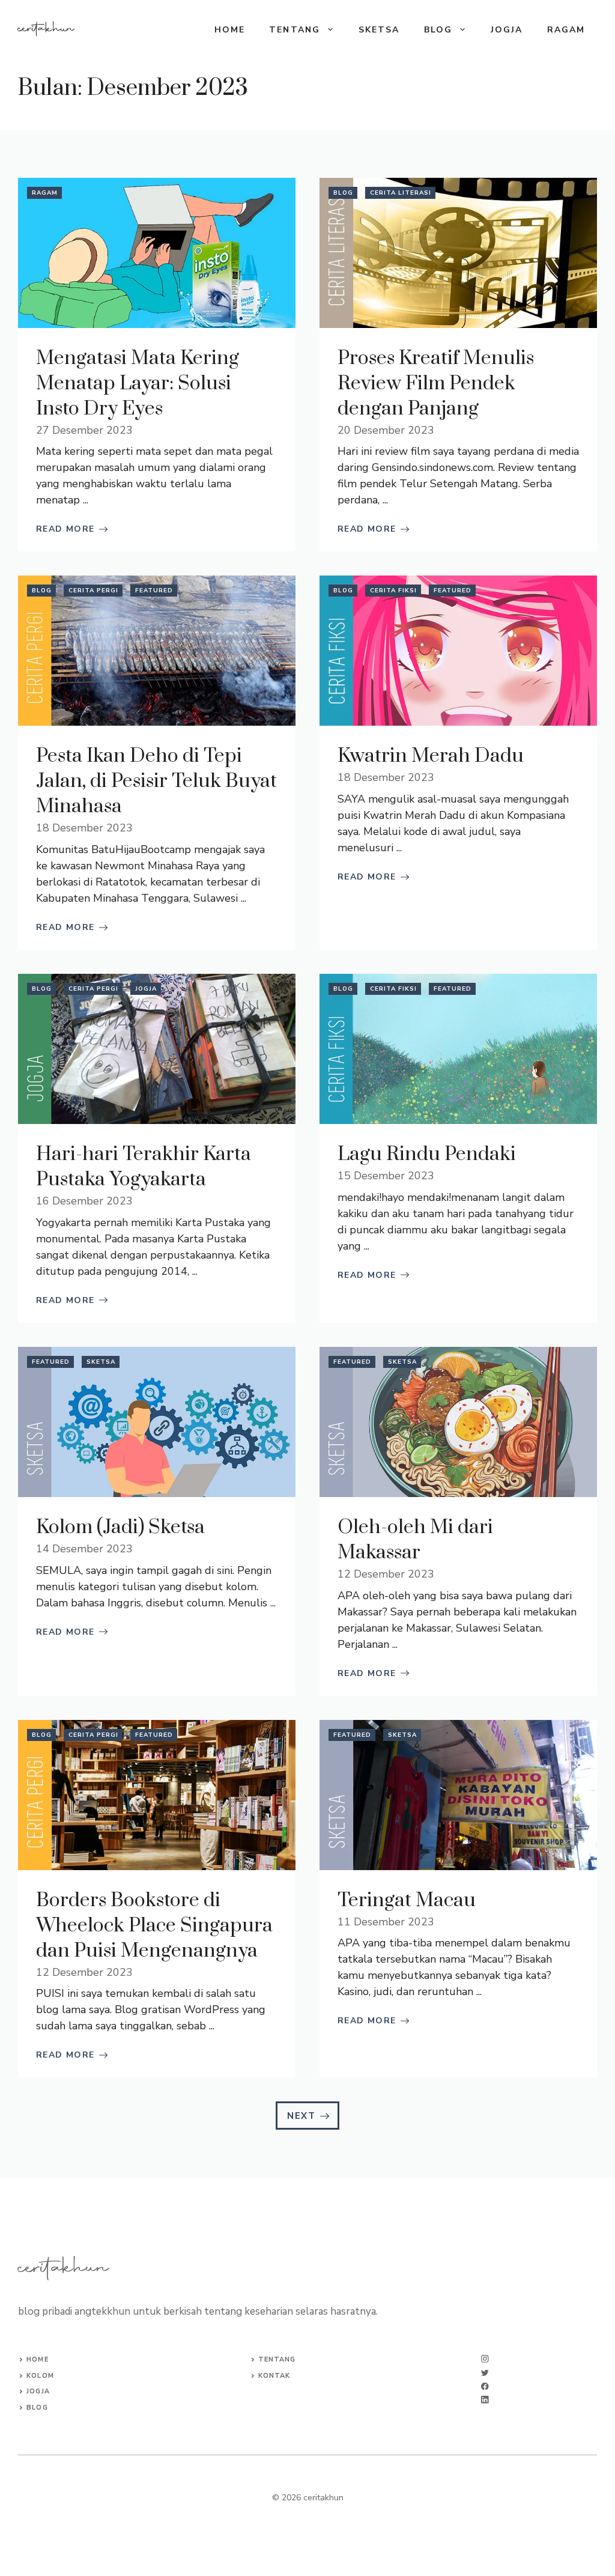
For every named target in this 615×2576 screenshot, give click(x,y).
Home (230, 30)
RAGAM (566, 30)
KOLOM (40, 2376)
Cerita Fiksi (393, 591)
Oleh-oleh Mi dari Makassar (415, 1540)
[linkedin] (485, 2400)
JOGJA (507, 30)
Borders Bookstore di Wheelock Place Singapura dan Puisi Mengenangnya (154, 1926)
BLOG (438, 30)
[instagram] (485, 2359)
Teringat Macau (407, 1900)
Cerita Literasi (401, 193)
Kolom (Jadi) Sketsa (120, 1527)
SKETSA (379, 30)
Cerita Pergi (93, 591)
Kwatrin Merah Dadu (431, 756)
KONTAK (274, 2376)
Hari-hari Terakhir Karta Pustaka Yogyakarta (144, 1167)
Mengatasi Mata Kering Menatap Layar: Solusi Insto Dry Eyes (138, 384)
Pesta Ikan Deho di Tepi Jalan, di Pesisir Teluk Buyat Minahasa (156, 781)
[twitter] (485, 2373)
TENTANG (295, 30)
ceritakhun (46, 29)
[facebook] (485, 2386)
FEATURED (154, 591)
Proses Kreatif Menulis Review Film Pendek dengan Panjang (436, 384)
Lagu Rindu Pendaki (427, 1154)
